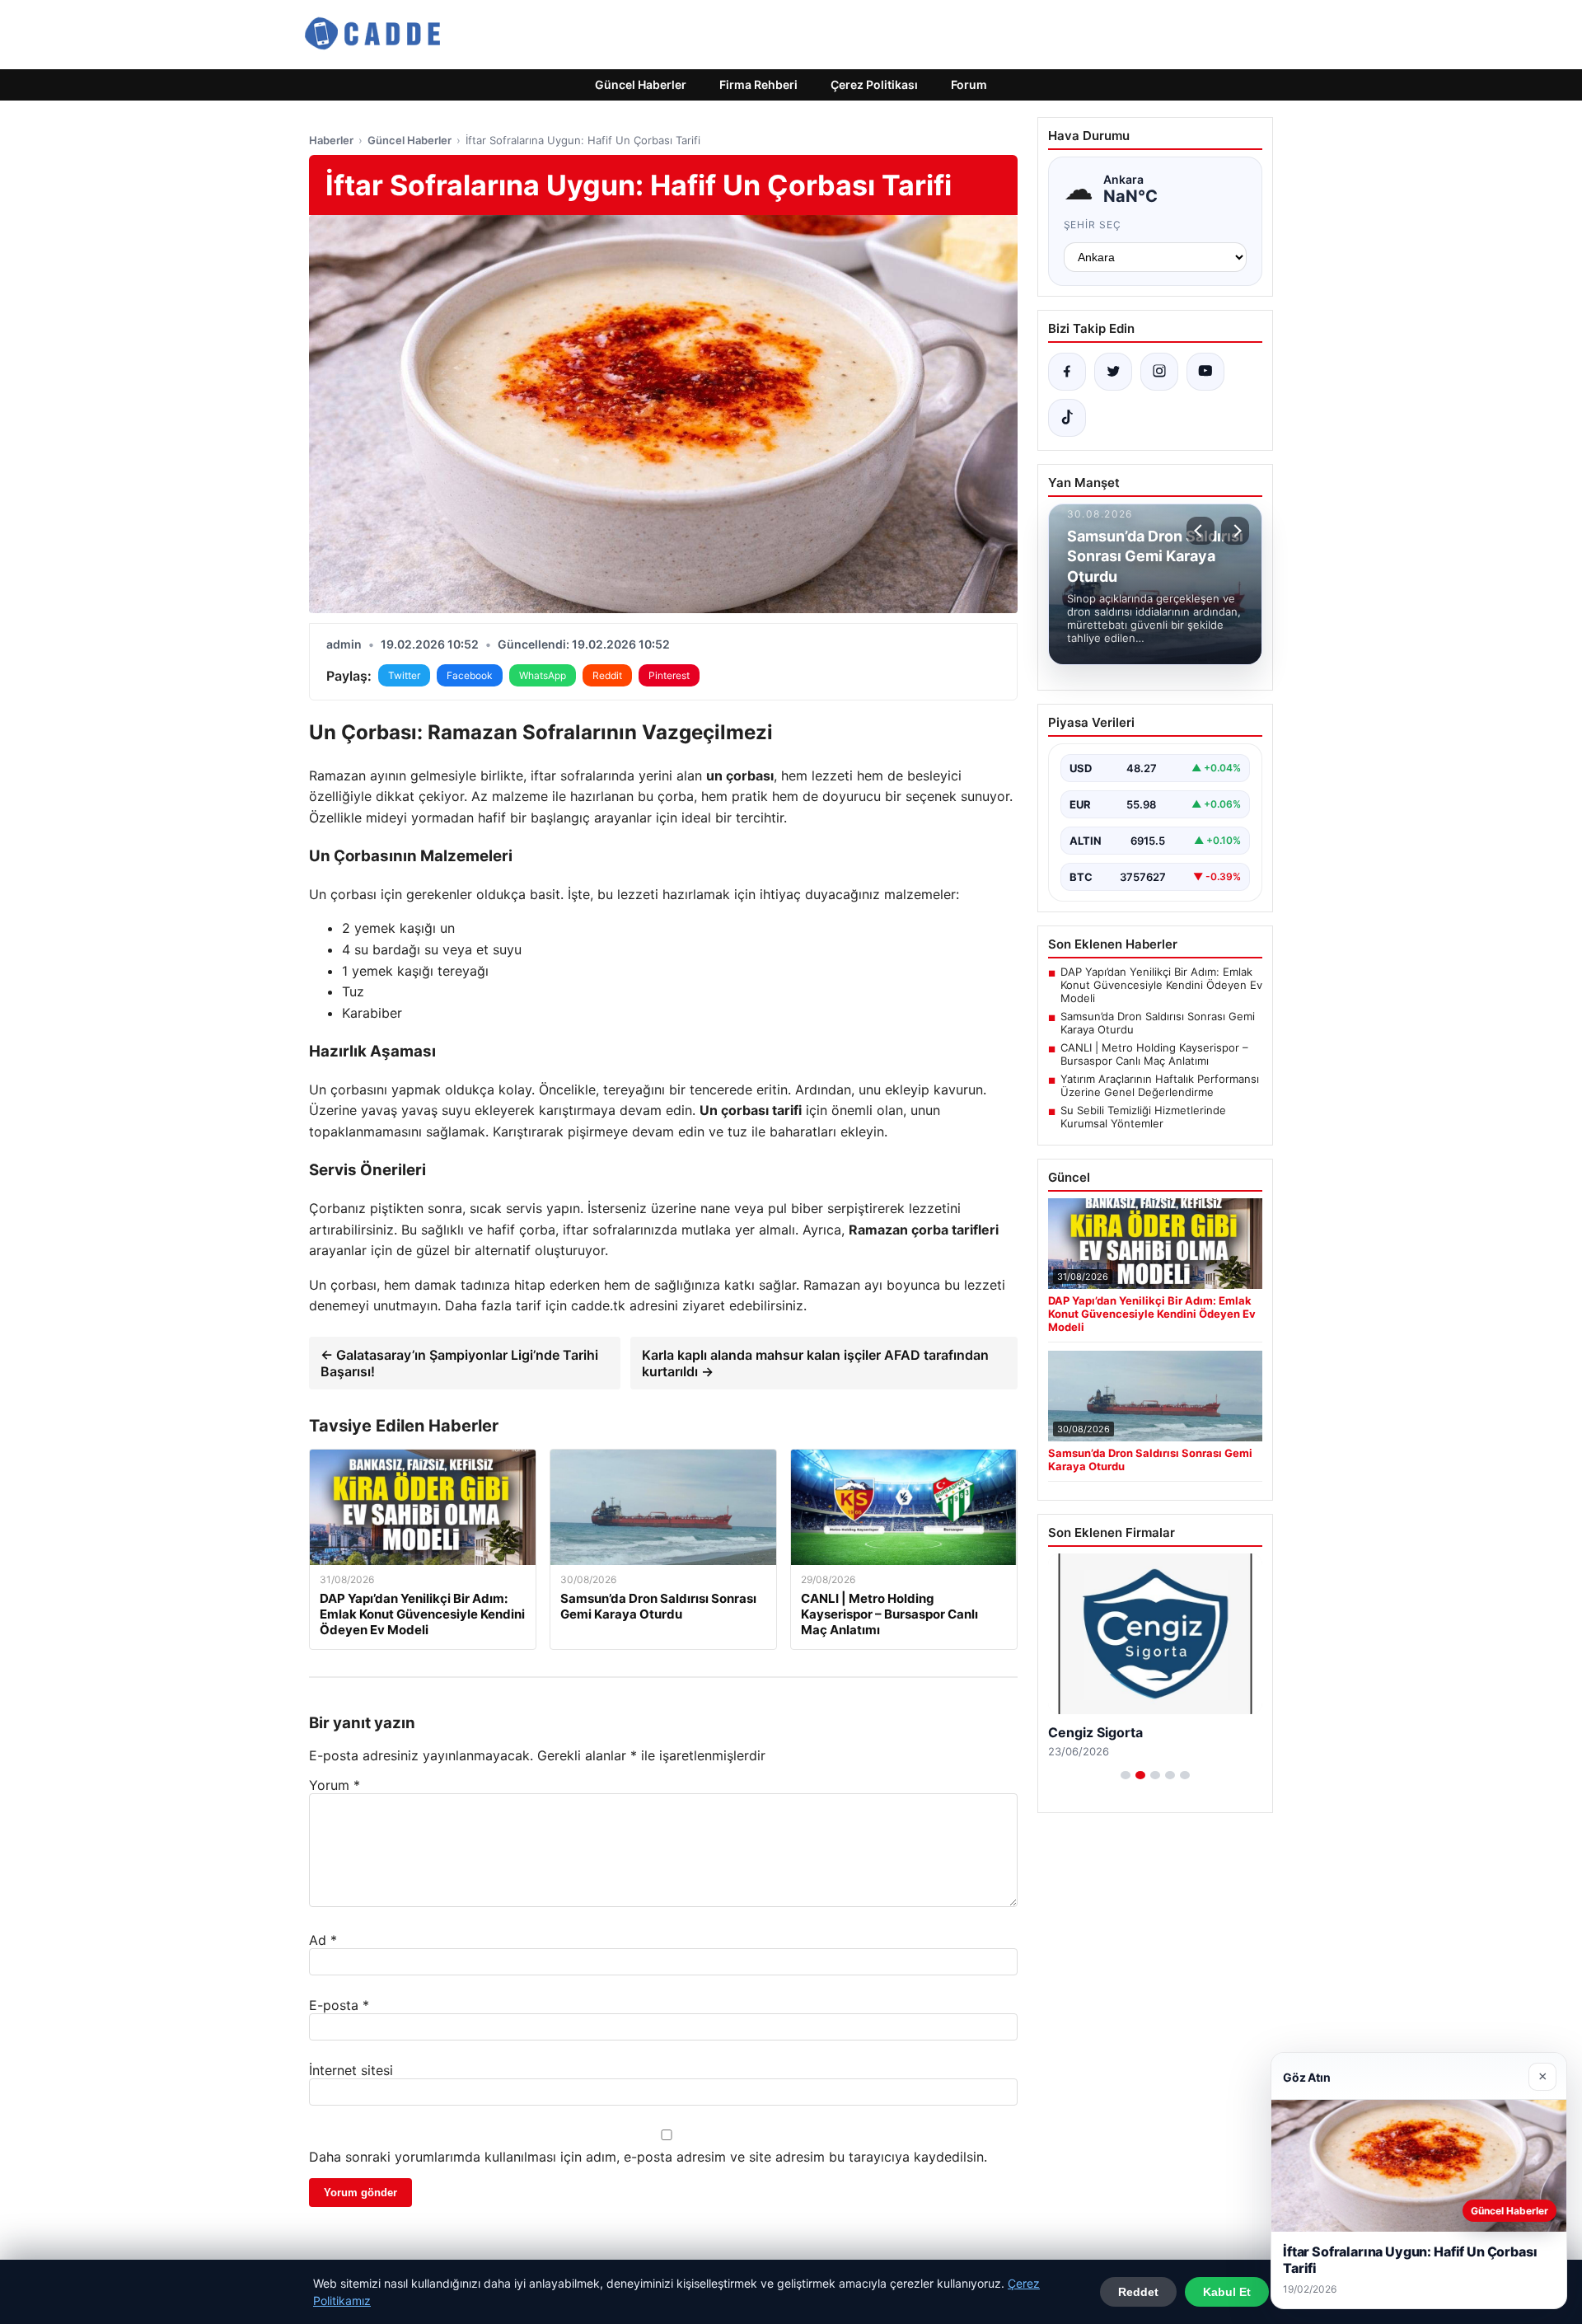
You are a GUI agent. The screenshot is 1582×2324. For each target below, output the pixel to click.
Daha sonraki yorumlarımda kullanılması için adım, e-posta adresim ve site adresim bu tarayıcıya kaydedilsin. (648, 2157)
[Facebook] (1067, 372)
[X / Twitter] (1113, 372)
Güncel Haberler (641, 84)
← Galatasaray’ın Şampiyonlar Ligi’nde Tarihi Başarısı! (459, 1363)
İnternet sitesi (351, 2070)
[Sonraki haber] (1235, 531)
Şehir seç (1093, 225)
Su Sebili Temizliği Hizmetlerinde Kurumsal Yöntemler (1143, 1117)
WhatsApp (543, 675)
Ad (323, 1940)
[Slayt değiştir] (1126, 1775)
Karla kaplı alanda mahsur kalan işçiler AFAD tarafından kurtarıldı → (815, 1363)
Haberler (331, 140)
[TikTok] (1067, 418)
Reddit (607, 675)
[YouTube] (1205, 372)
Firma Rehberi (758, 84)
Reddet (1138, 2292)
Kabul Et (1227, 2292)
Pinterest (669, 675)
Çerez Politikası (874, 84)
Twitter (404, 675)
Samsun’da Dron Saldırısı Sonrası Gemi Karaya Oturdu (1158, 1023)
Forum (969, 84)
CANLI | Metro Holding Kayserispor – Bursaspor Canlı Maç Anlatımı (1154, 1054)
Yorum (335, 1785)
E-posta (339, 2005)
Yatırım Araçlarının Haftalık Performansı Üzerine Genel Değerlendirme (1160, 1085)
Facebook (470, 675)
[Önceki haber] (1201, 531)
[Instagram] (1159, 372)
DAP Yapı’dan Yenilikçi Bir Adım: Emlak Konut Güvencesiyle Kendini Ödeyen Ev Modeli (1161, 985)
